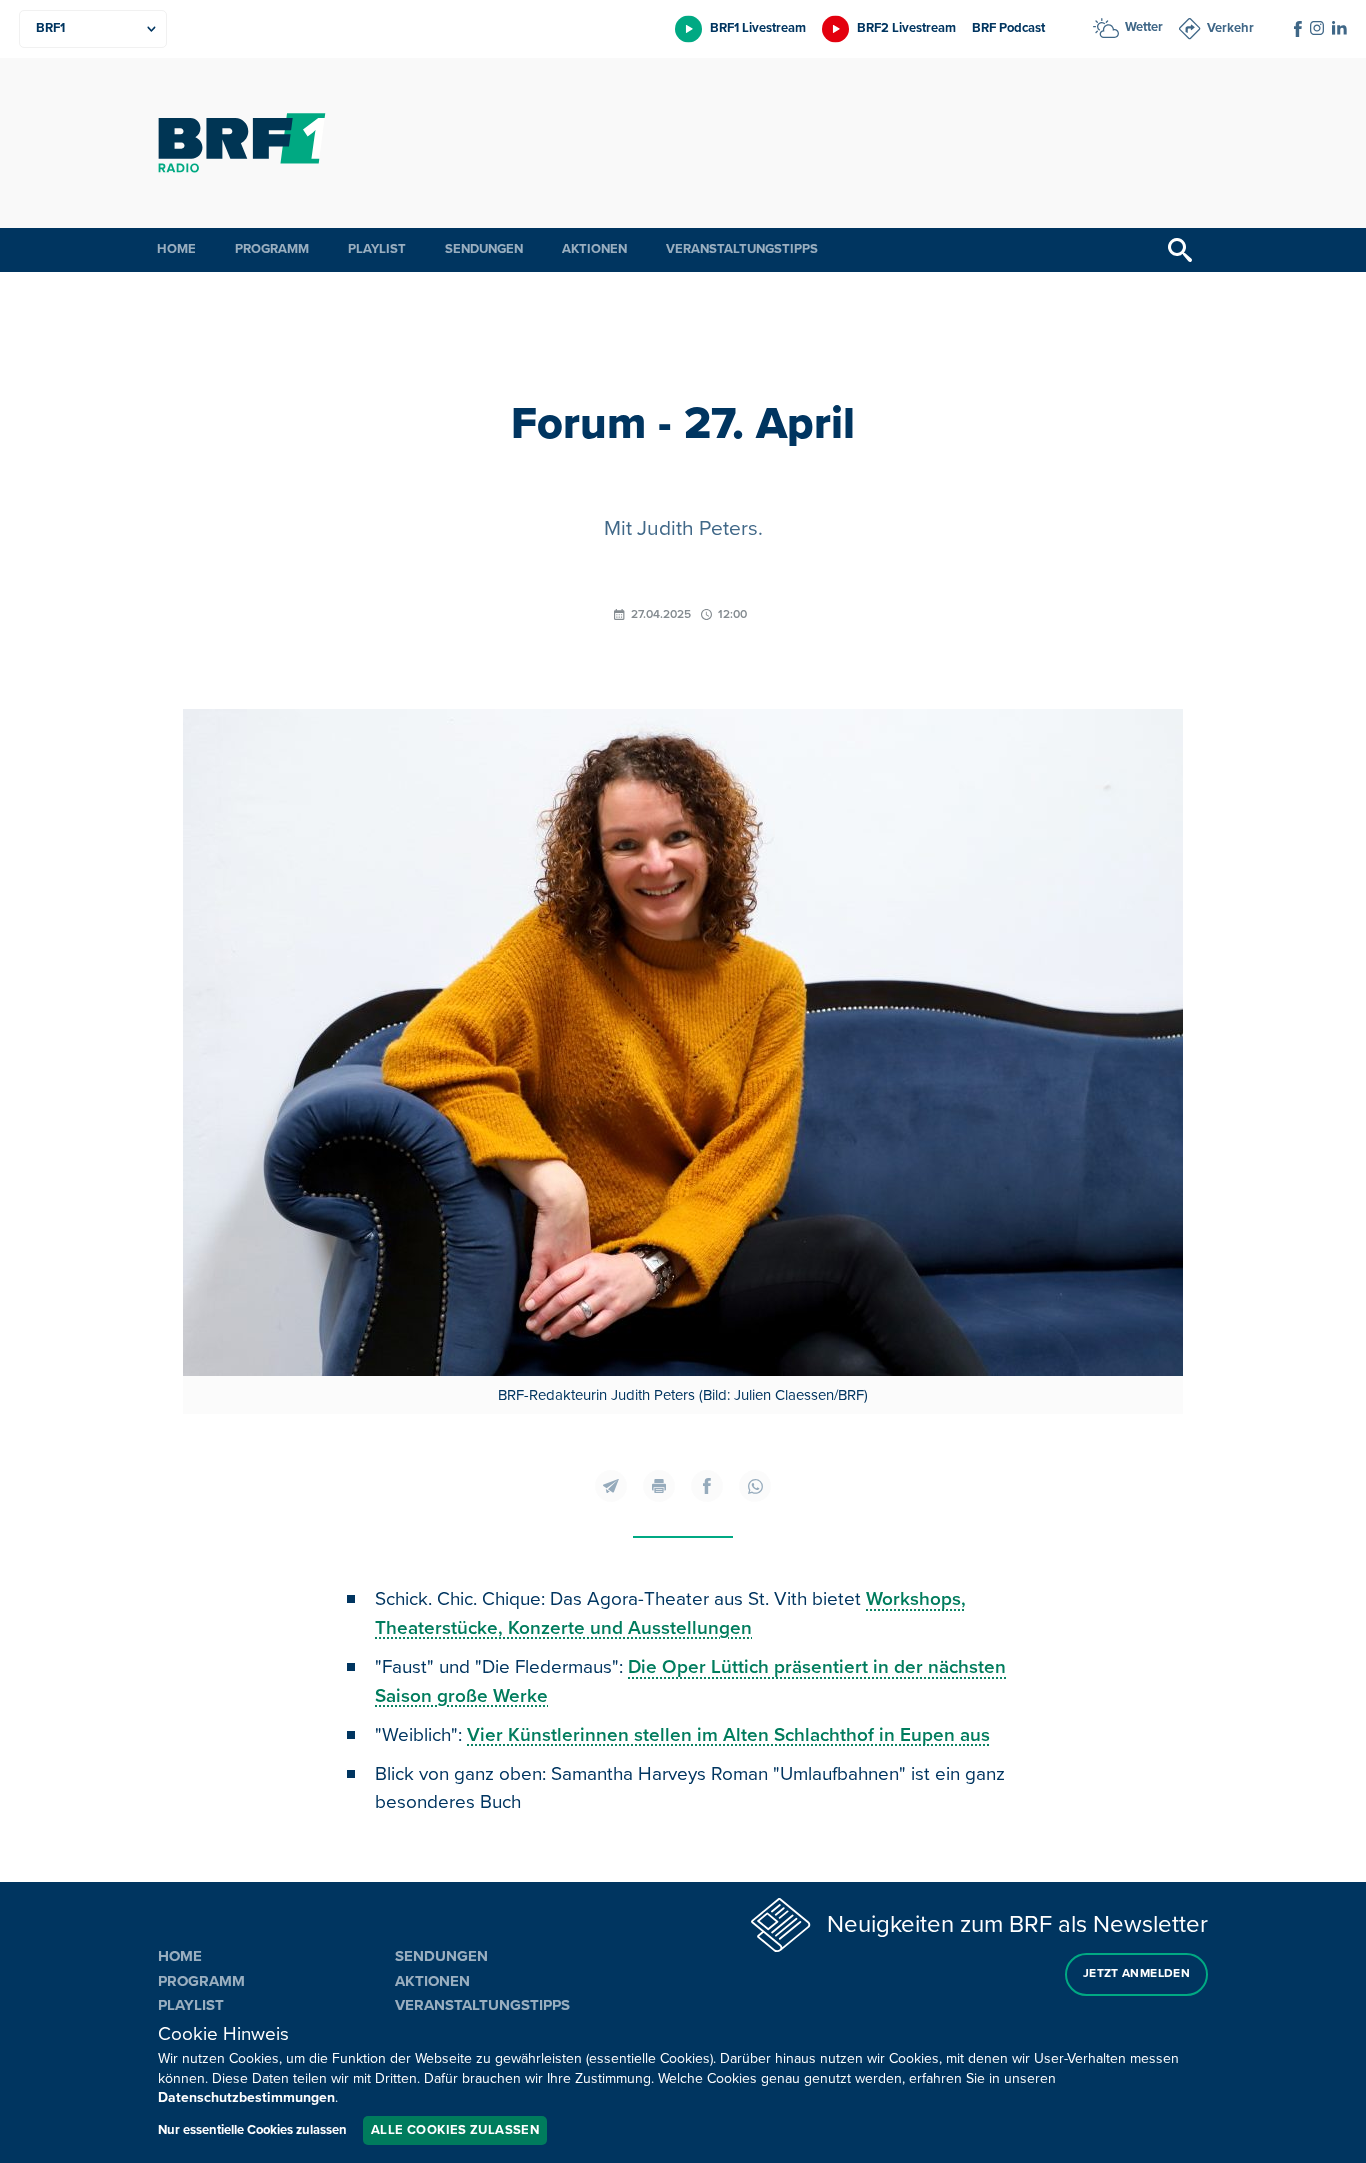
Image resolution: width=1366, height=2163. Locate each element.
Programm (272, 249)
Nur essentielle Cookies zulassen (252, 2130)
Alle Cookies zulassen (455, 2130)
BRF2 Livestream (906, 28)
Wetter (1144, 27)
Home (176, 249)
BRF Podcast (1008, 28)
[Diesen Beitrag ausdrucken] (659, 1486)
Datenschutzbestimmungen (246, 2097)
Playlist (377, 249)
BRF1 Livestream (758, 28)
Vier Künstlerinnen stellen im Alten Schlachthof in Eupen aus (728, 1735)
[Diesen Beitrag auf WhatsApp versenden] (755, 1486)
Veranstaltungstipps (742, 249)
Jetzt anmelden (1136, 1973)
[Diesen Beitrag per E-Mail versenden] (611, 1486)
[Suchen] (1180, 250)
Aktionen (594, 249)
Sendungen (484, 249)
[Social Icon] (1298, 29)
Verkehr (1230, 28)
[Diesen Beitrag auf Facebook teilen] (707, 1486)
